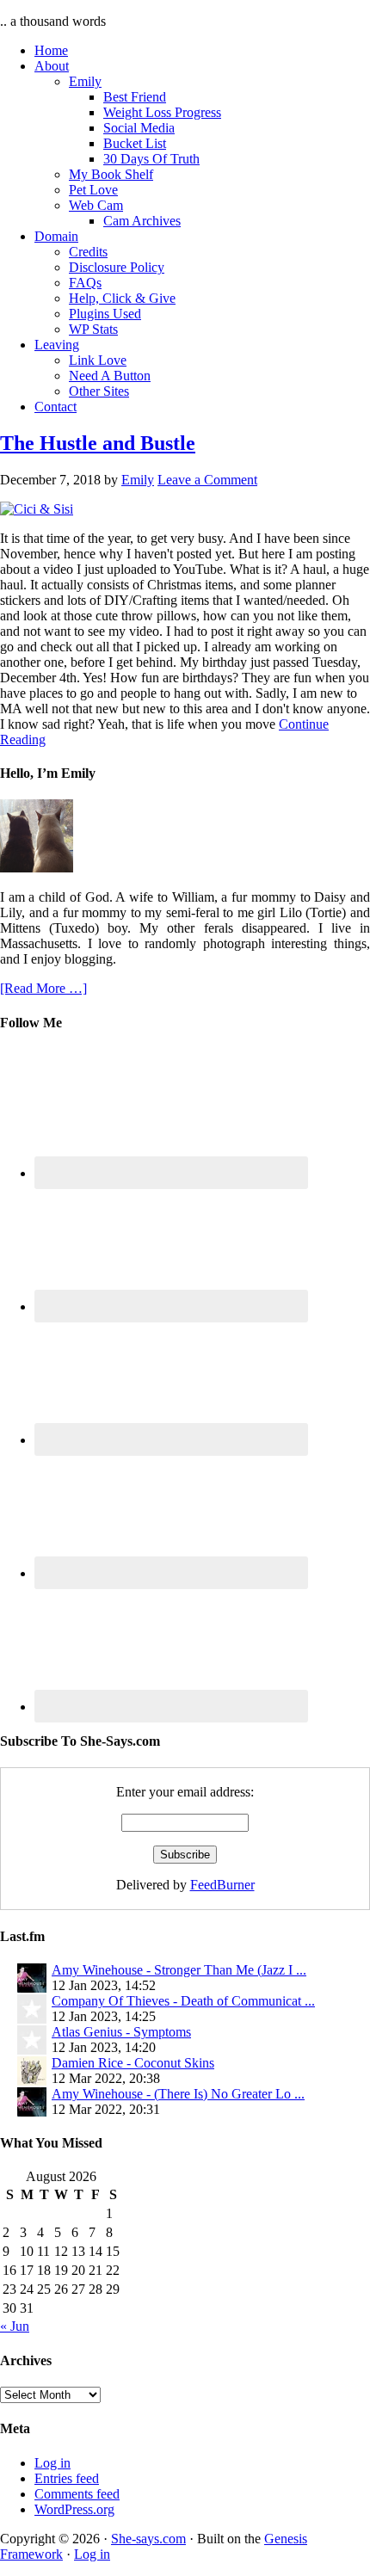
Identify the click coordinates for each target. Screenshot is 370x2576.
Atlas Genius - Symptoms (121, 2032)
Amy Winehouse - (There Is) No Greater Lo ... (178, 2094)
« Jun (15, 2326)
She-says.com (148, 2539)
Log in (52, 2463)
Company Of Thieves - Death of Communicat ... (183, 2001)
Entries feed (67, 2478)
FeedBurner (222, 1885)
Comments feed (77, 2494)
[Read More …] (43, 988)
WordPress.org (74, 2509)
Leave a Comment (207, 480)
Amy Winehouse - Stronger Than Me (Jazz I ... (179, 1970)
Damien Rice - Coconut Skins (133, 2063)
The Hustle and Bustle (98, 443)
